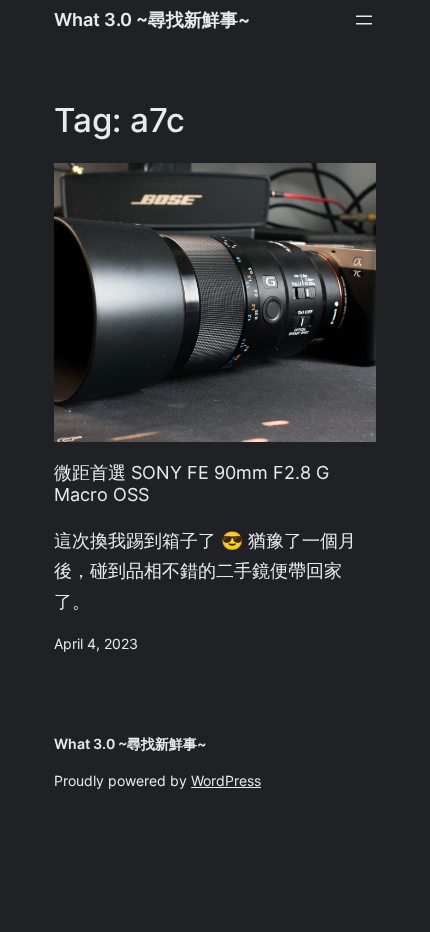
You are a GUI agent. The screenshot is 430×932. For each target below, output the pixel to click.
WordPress (226, 781)
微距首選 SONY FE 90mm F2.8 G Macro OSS (191, 483)
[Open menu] (364, 20)
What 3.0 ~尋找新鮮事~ (152, 19)
